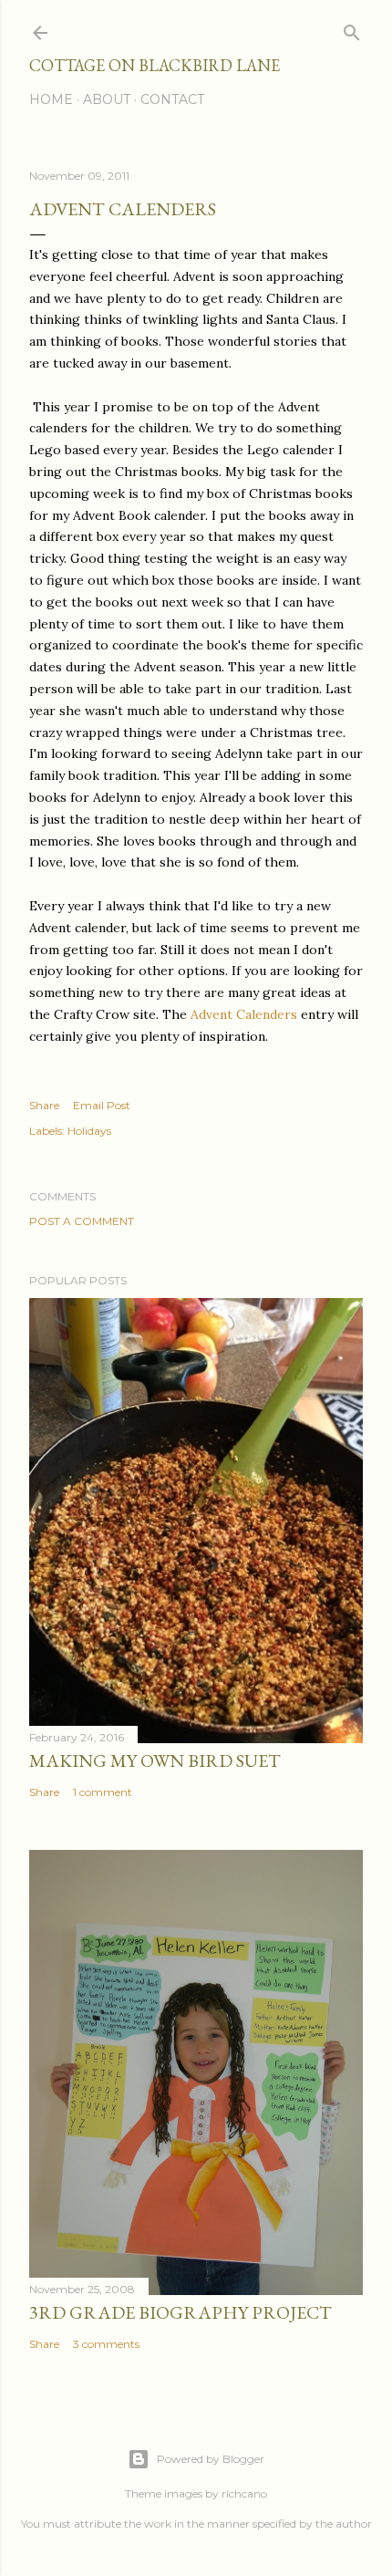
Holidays (89, 1131)
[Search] (352, 29)
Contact (172, 99)
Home (51, 99)
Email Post (102, 1105)
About (107, 99)
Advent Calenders (244, 1014)
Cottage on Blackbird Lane (155, 65)
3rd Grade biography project (181, 2312)
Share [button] (44, 1105)
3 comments (106, 2344)
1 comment (103, 1792)
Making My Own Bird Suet (155, 1761)
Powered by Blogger (211, 2459)
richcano (244, 2493)
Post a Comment (82, 1221)
